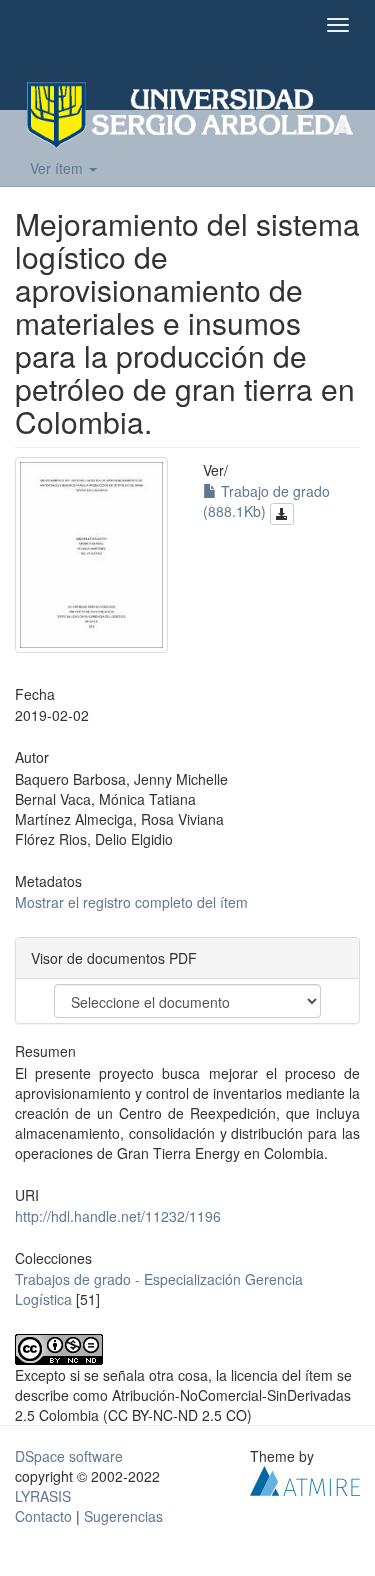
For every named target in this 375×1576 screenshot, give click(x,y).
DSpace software (69, 1456)
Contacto (43, 1516)
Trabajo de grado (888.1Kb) (266, 501)
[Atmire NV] (305, 1479)
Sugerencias (123, 1516)
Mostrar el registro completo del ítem (131, 902)
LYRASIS (43, 1496)
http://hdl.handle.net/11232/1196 (118, 1216)
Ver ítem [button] (58, 168)
